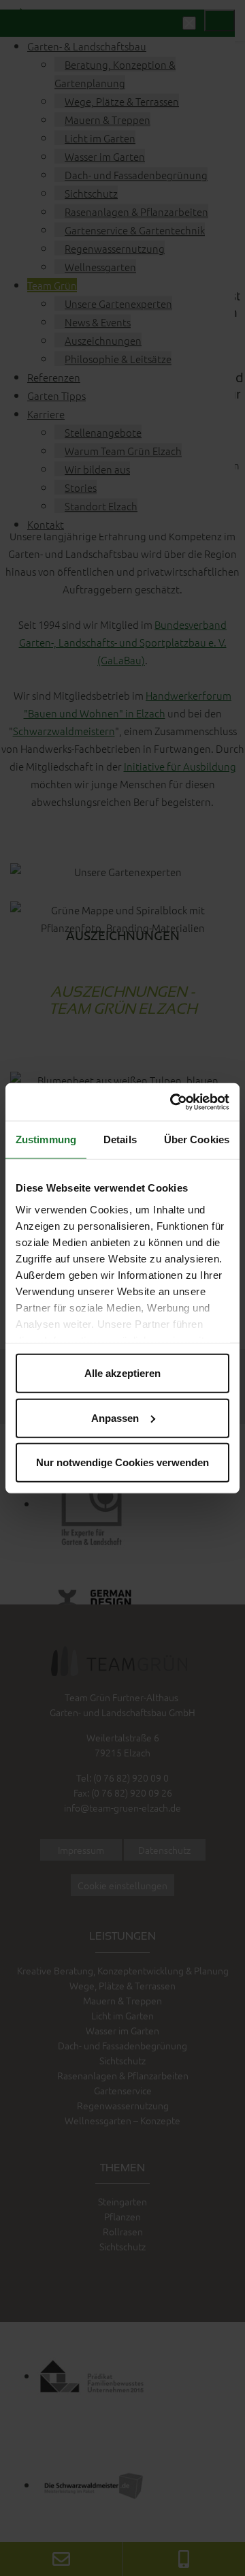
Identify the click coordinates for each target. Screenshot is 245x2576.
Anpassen (115, 1417)
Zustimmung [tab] (46, 1139)
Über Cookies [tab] (197, 1139)
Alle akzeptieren (122, 1373)
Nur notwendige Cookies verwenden (122, 1462)
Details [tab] (120, 1139)
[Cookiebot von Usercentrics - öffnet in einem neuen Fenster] (173, 1102)
